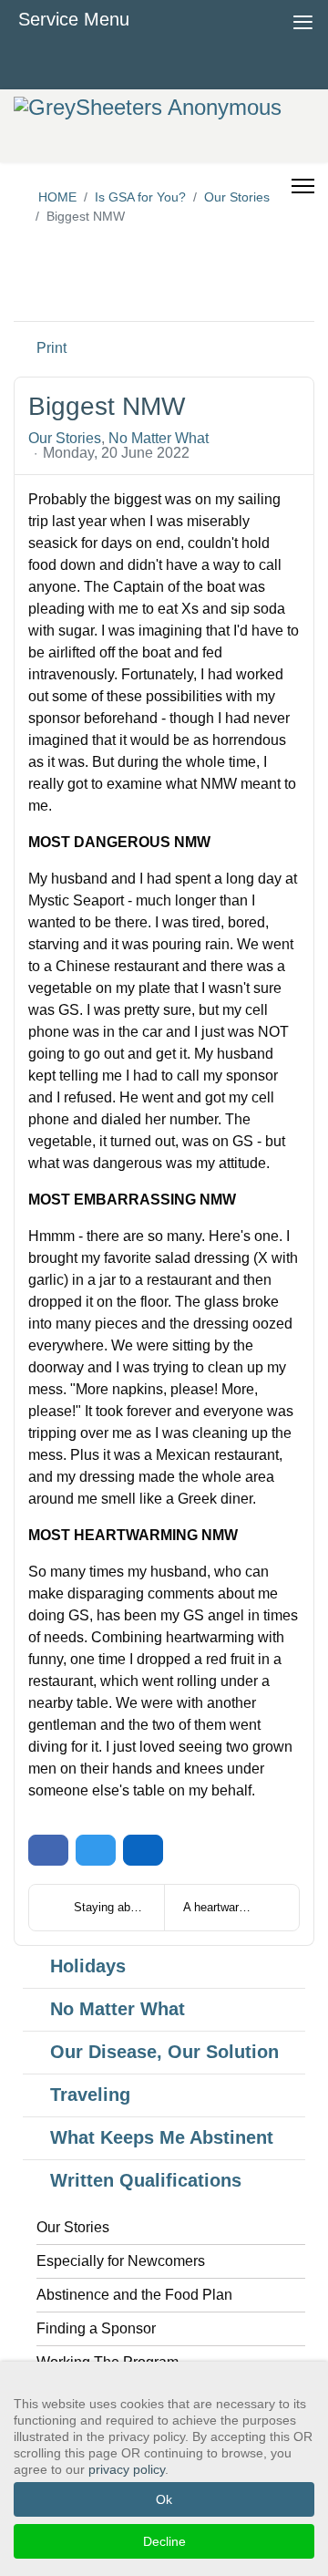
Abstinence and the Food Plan (134, 2295)
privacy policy (127, 2469)
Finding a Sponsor (96, 2328)
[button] (256, 293)
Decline (164, 2541)
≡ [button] (303, 20)
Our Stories (65, 439)
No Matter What (159, 439)
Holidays (88, 1966)
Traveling (90, 2095)
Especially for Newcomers (121, 2261)
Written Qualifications (146, 2180)
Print (51, 348)
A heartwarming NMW (240, 1907)
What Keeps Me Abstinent (162, 2137)
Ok (164, 2499)
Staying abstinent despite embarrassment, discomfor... (119, 1907)
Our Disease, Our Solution (164, 2052)
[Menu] (303, 171)
